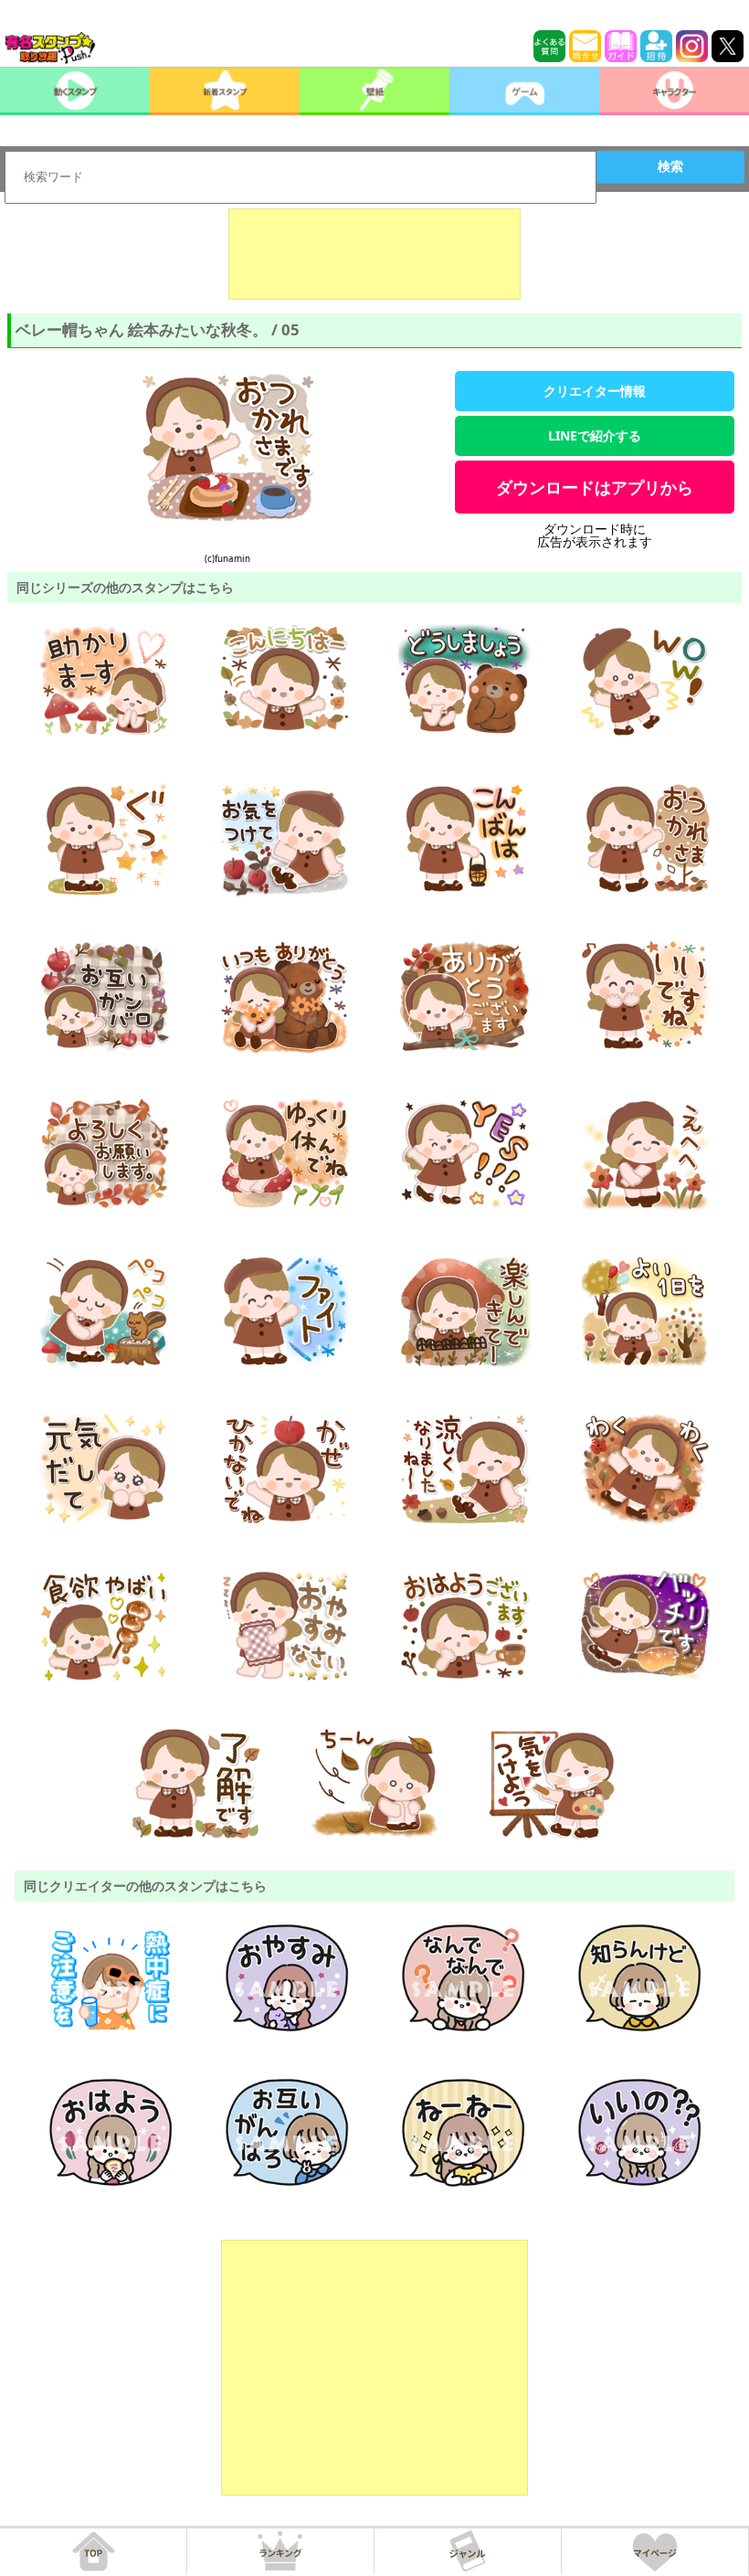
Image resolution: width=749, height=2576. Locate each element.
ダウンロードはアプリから (595, 487)
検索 (670, 166)
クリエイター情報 (595, 391)
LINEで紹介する (595, 435)
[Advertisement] (374, 254)
